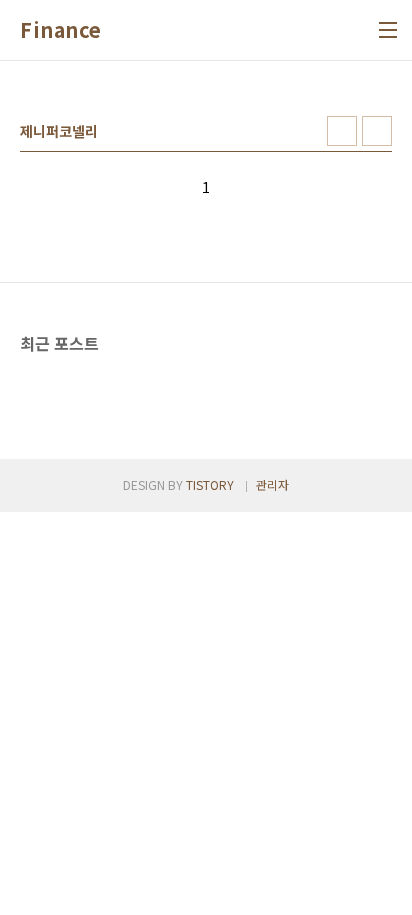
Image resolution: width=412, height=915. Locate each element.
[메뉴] (388, 30)
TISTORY (210, 484)
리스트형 (377, 131)
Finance (61, 30)
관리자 (272, 484)
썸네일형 (342, 131)
